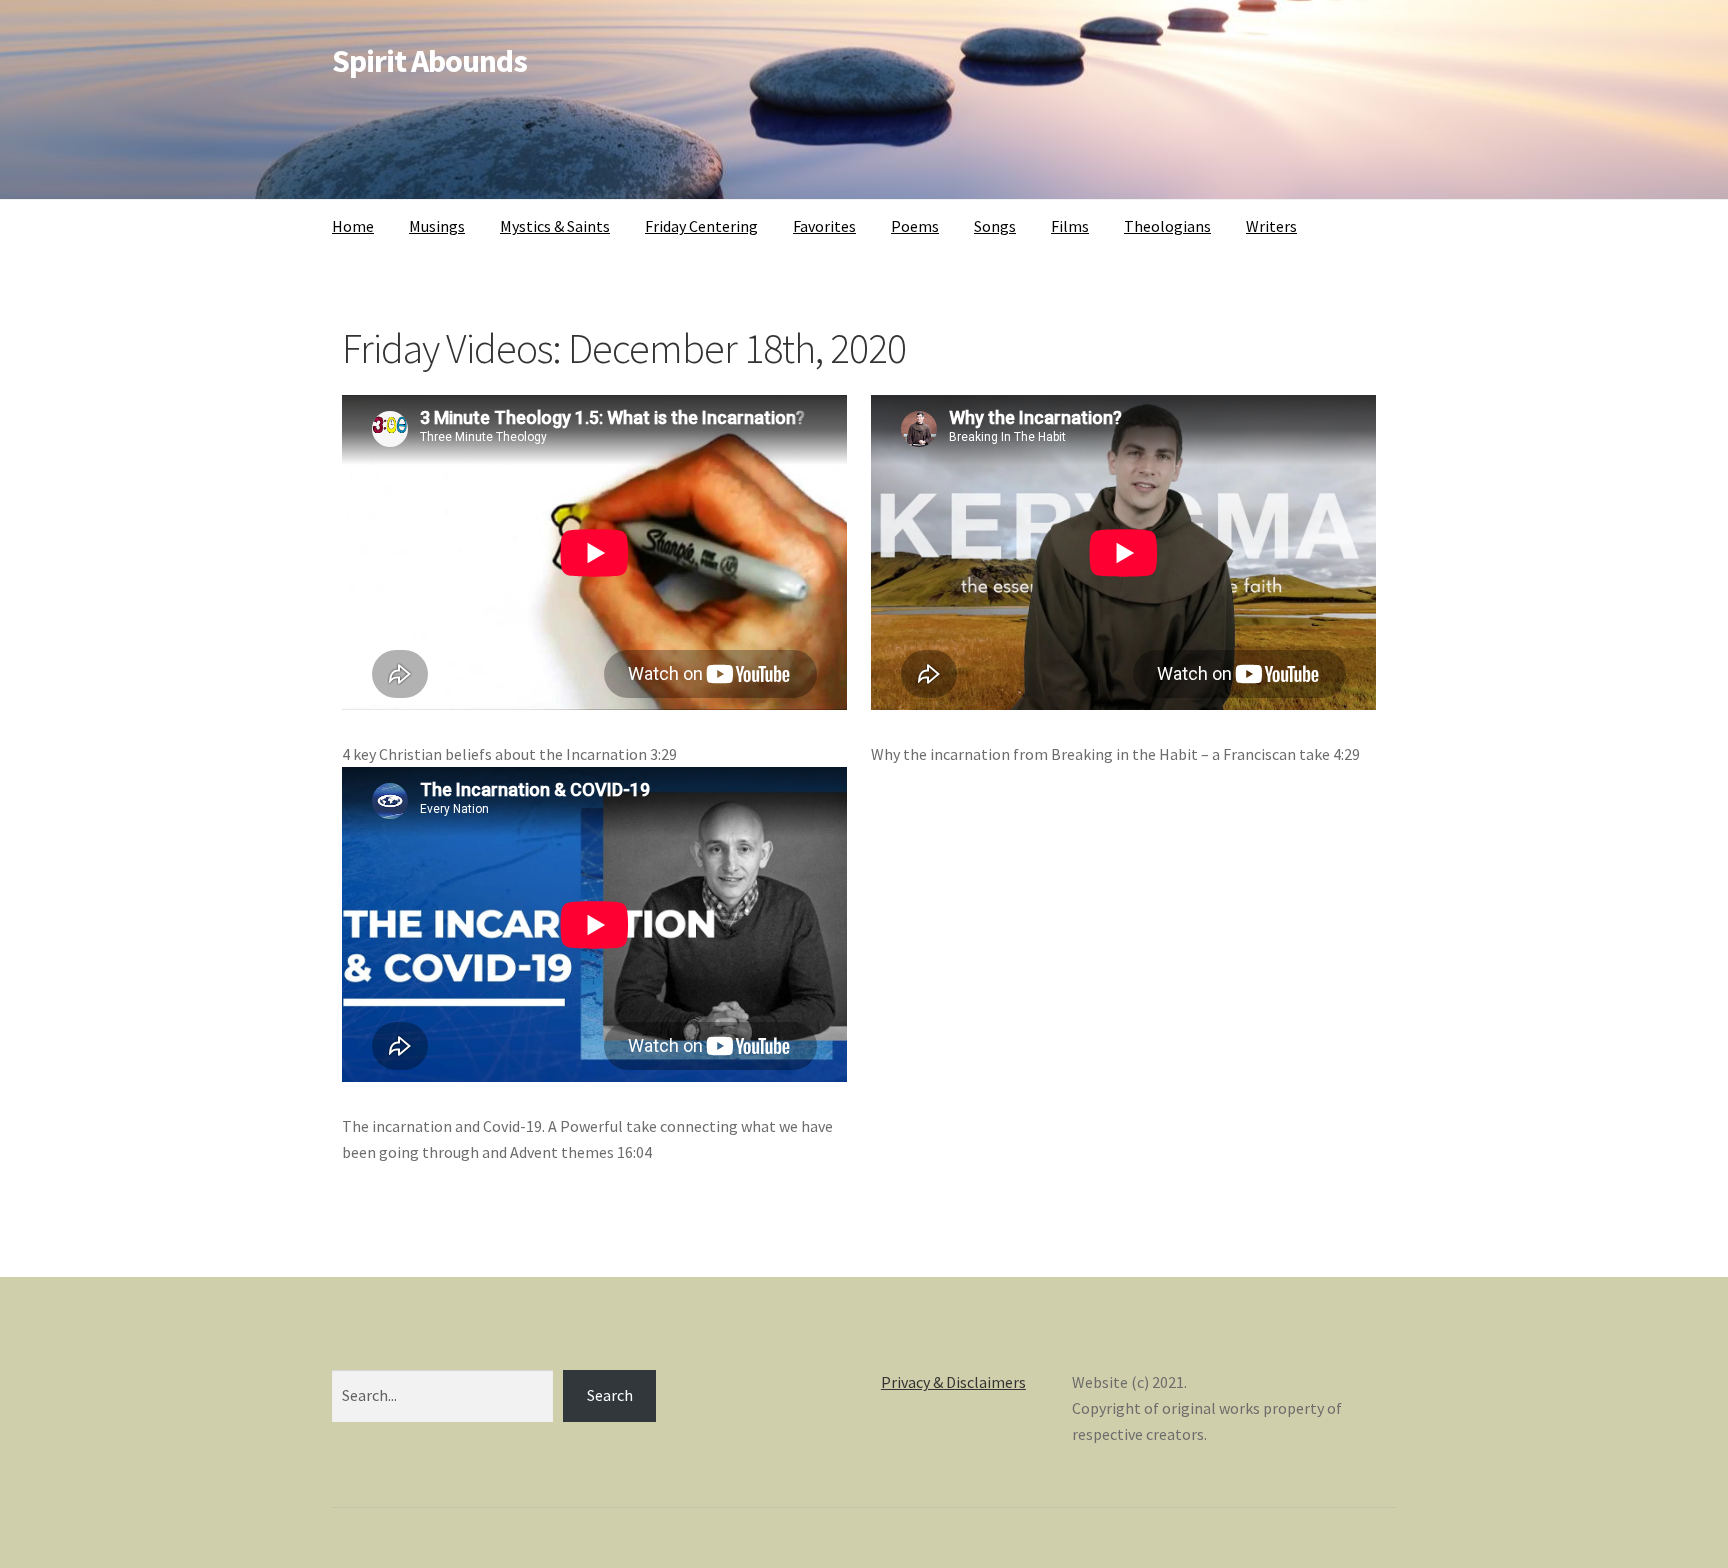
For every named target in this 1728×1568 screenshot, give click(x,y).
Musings (437, 226)
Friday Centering (701, 226)
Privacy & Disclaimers (953, 1382)
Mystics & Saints (555, 226)
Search (610, 1395)
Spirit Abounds (429, 61)
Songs (995, 226)
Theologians (1167, 226)
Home (353, 226)
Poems (915, 226)
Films (1070, 226)
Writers (1271, 226)
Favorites (824, 226)
